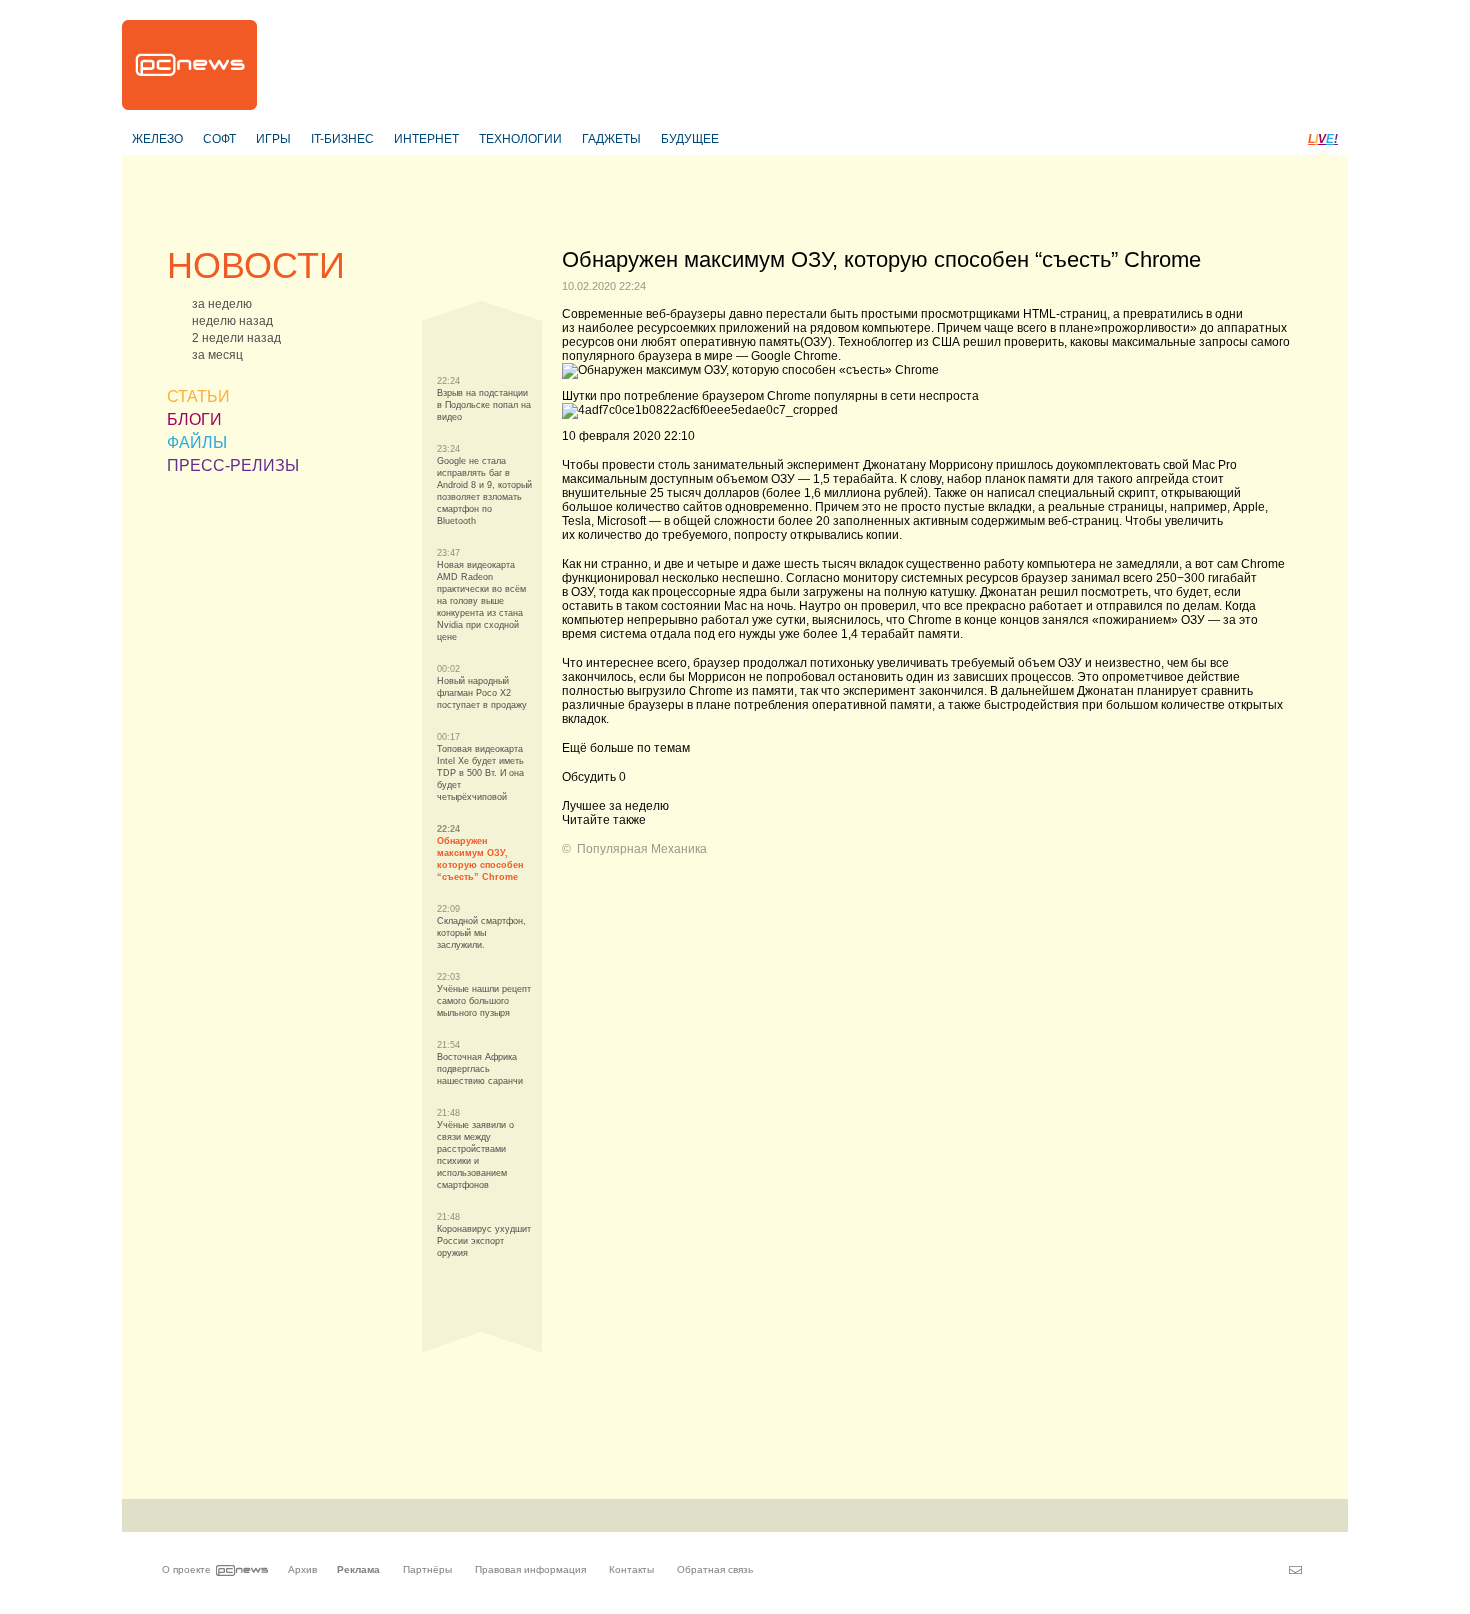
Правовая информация (530, 1569)
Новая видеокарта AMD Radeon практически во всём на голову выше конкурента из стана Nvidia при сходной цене (481, 601)
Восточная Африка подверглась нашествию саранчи (480, 1069)
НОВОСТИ (256, 265)
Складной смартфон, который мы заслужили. (481, 933)
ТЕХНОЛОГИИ (520, 139)
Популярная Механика (642, 849)
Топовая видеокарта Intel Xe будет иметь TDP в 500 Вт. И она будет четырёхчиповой (480, 773)
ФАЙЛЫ (197, 442)
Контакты (631, 1569)
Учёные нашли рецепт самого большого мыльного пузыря (484, 1001)
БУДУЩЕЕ (690, 139)
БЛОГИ (194, 419)
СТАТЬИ (198, 396)
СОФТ (219, 139)
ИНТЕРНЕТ (426, 139)
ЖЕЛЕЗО (157, 139)
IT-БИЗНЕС (342, 139)
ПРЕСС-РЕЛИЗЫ (233, 465)
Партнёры (427, 1569)
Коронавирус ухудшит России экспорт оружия (484, 1241)
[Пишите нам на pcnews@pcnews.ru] (1295, 1570)
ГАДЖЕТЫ (611, 139)
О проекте (186, 1569)
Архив (302, 1569)
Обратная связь (715, 1569)
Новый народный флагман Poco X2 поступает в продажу (482, 693)
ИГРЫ (273, 139)
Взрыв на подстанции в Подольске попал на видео (484, 405)
